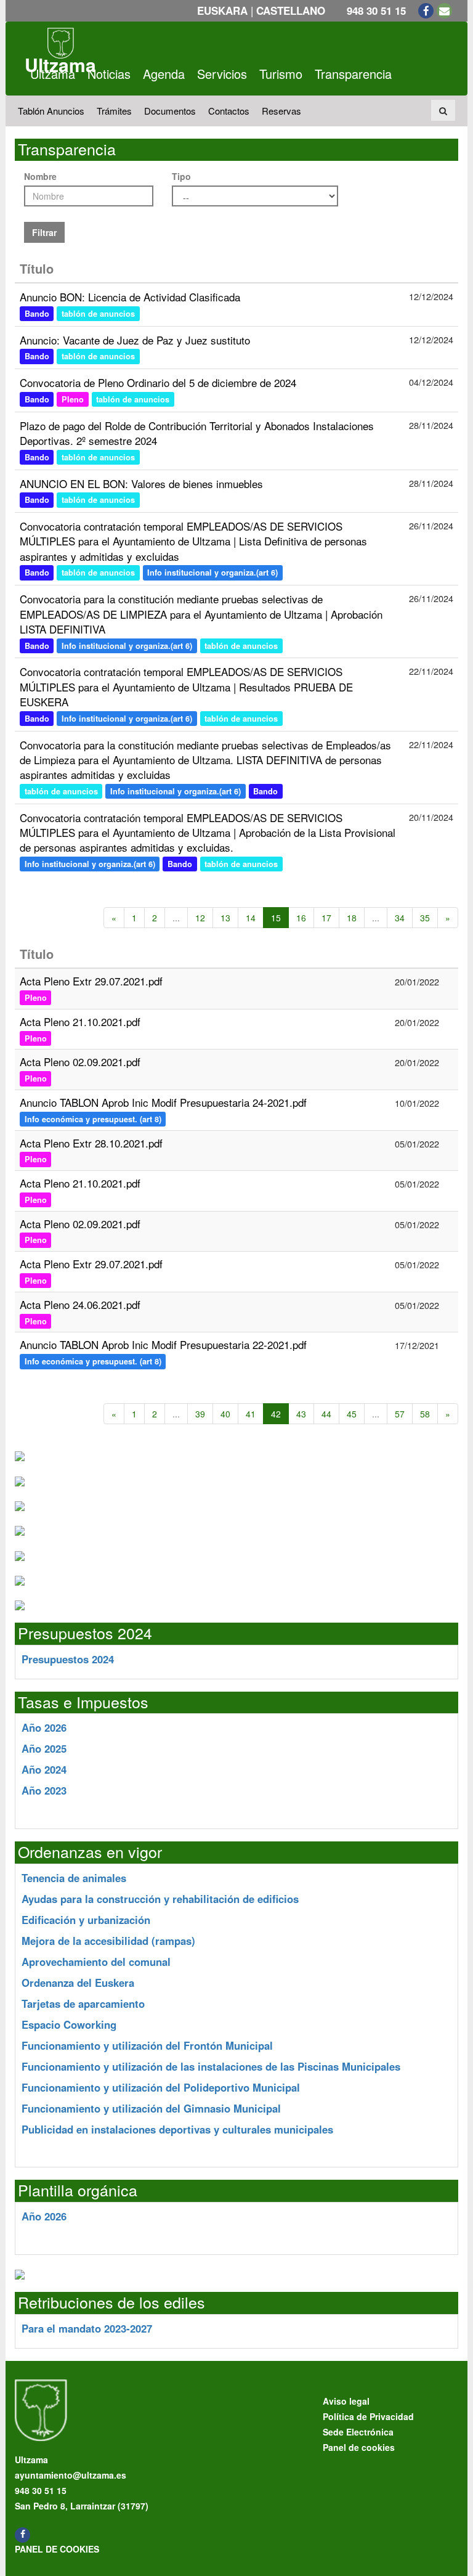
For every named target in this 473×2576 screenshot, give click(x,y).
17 (326, 918)
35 (425, 918)
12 (200, 918)
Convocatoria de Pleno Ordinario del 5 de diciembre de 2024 (158, 382)
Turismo (281, 74)
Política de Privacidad (368, 2416)
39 (200, 1414)
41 (251, 1414)
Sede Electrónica (358, 2432)
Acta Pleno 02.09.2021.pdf (80, 1062)
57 (400, 1414)
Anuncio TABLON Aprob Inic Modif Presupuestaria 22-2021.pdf (163, 1344)
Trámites (114, 111)
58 (425, 1414)
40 (225, 1414)
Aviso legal (346, 2401)
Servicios (222, 74)
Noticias (109, 74)
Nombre (40, 176)
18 (352, 918)
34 (400, 918)
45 (352, 1414)
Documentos (170, 111)
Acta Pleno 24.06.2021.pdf (80, 1304)
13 (225, 918)
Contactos (229, 111)
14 (251, 918)
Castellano (291, 10)
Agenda (164, 74)
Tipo (181, 176)
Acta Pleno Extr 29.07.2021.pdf (91, 981)
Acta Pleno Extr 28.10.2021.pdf (91, 1143)
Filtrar (44, 232)
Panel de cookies (57, 2549)
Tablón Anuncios (51, 111)
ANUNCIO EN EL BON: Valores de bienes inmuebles (141, 483)
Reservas (281, 111)
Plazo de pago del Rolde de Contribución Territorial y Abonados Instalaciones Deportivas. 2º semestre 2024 (197, 433)
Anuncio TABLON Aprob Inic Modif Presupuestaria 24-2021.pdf (163, 1102)
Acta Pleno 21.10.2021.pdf (80, 1021)
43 (301, 1414)
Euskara (222, 10)
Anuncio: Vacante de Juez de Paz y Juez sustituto (135, 340)
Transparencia (353, 74)
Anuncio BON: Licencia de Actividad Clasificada (130, 297)
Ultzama (53, 74)
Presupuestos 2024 (68, 1659)
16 (301, 918)
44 (326, 1414)
